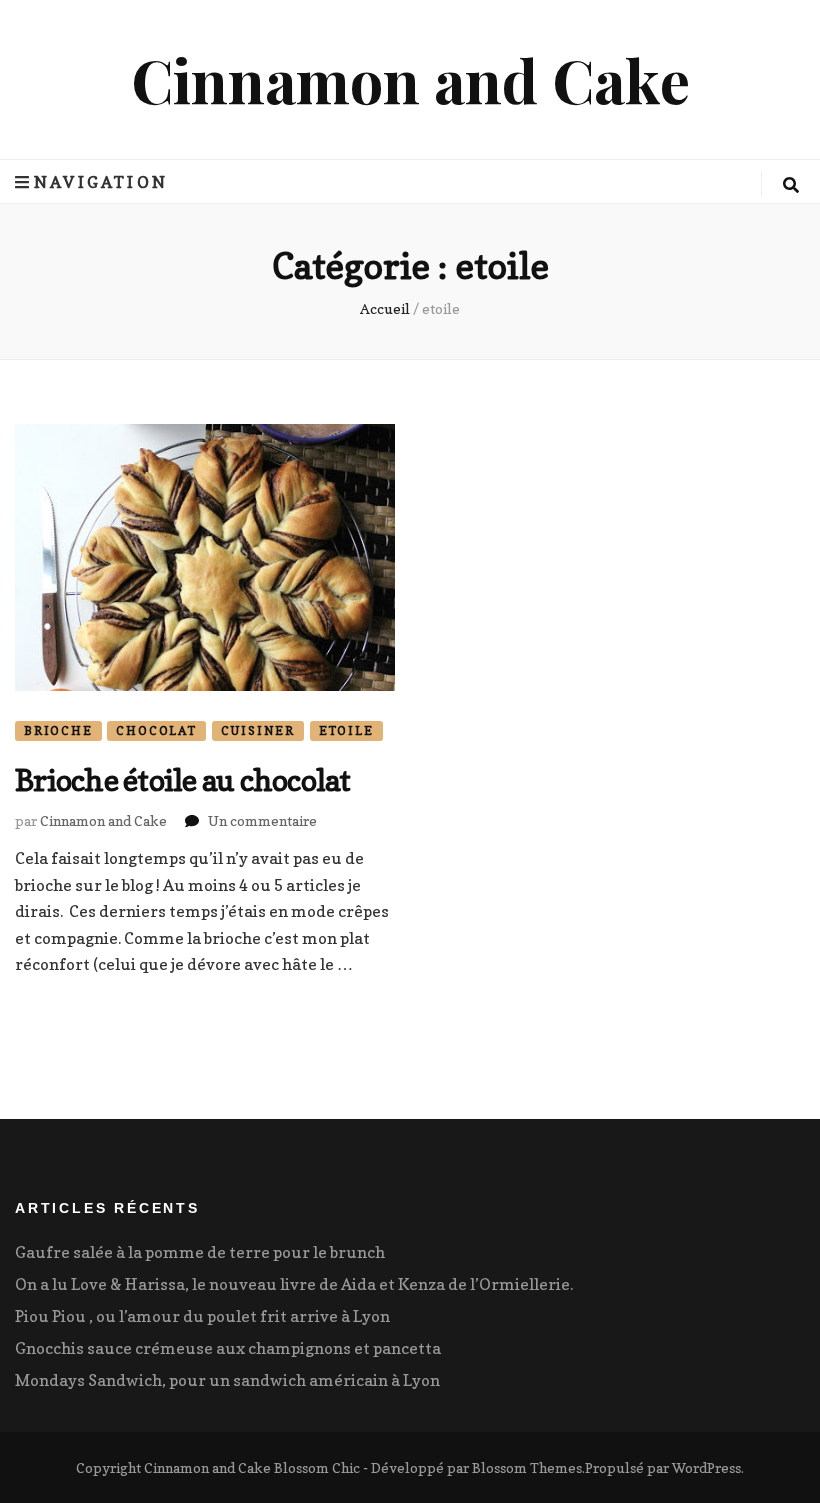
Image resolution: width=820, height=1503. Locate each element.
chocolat (156, 730)
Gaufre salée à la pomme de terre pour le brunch (200, 1252)
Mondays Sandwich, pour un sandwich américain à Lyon (227, 1380)
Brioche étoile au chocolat (183, 780)
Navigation (101, 182)
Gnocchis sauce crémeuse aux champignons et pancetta (228, 1348)
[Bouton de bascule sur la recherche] (791, 185)
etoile (346, 730)
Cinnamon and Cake (410, 79)
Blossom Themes (527, 1467)
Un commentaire (262, 820)
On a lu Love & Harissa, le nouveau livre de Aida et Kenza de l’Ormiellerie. (294, 1284)
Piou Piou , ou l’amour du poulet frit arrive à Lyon (202, 1316)
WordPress (706, 1467)
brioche (58, 730)
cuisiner (258, 730)
